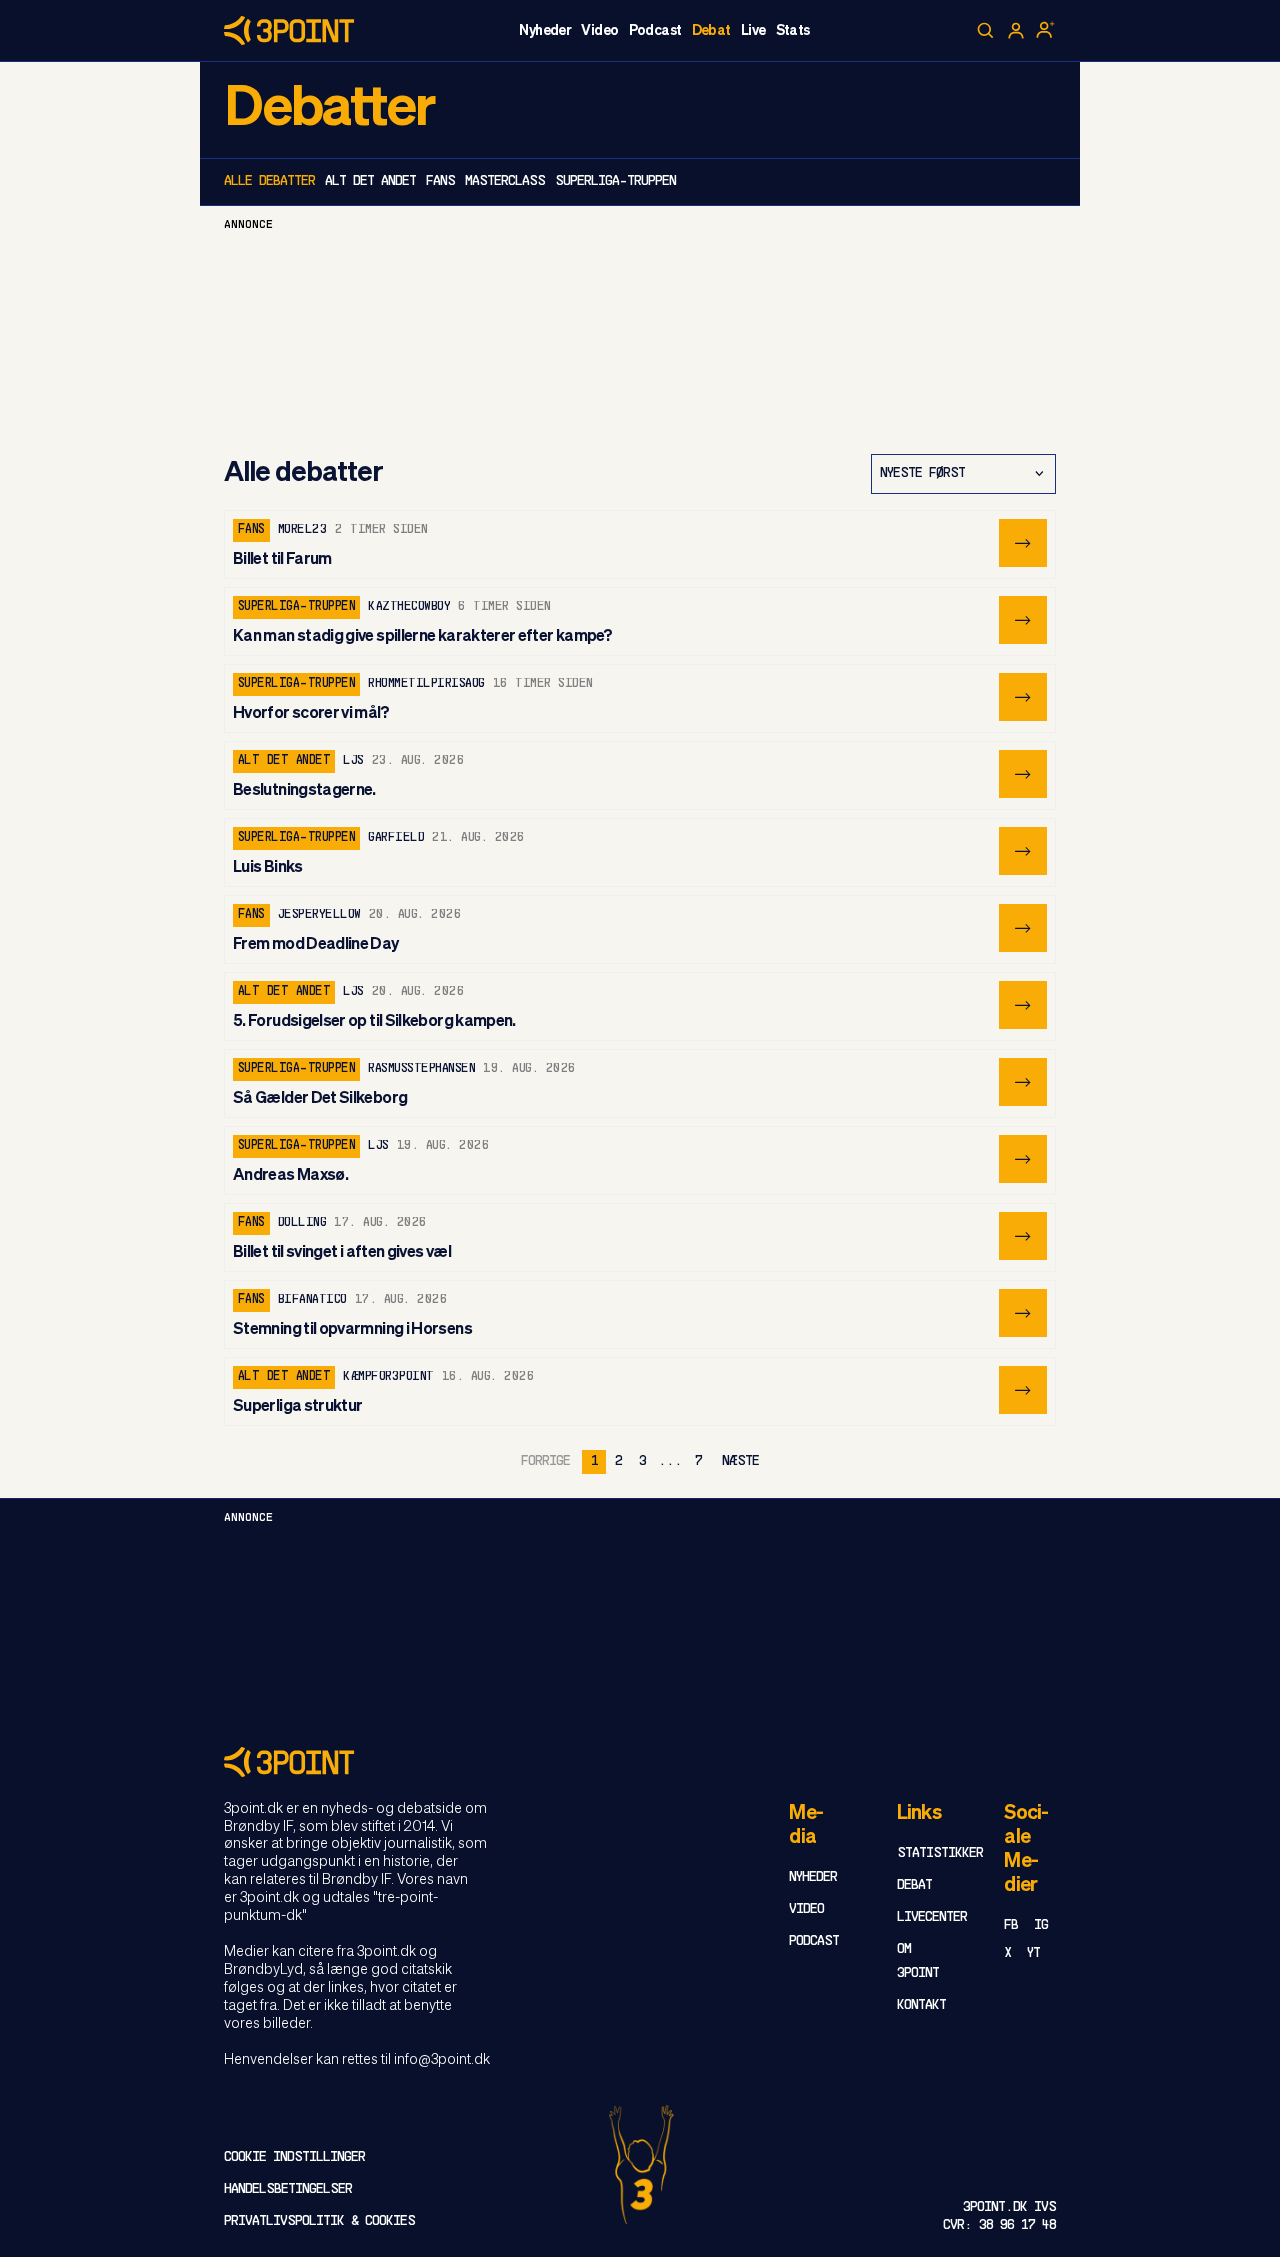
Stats (793, 31)
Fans (440, 181)
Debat (711, 31)
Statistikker (940, 1853)
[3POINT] (640, 1761)
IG (1041, 1925)
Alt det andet (370, 181)
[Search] (986, 31)
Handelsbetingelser (288, 2189)
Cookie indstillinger (294, 2157)
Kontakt (921, 2005)
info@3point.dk (442, 2060)
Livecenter (932, 1917)
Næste (740, 1461)
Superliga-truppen (615, 181)
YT (1033, 1953)
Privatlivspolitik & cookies (319, 2221)
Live (753, 31)
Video (599, 31)
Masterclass (505, 181)
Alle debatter (269, 181)
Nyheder (545, 31)
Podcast (655, 31)
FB (1011, 1925)
